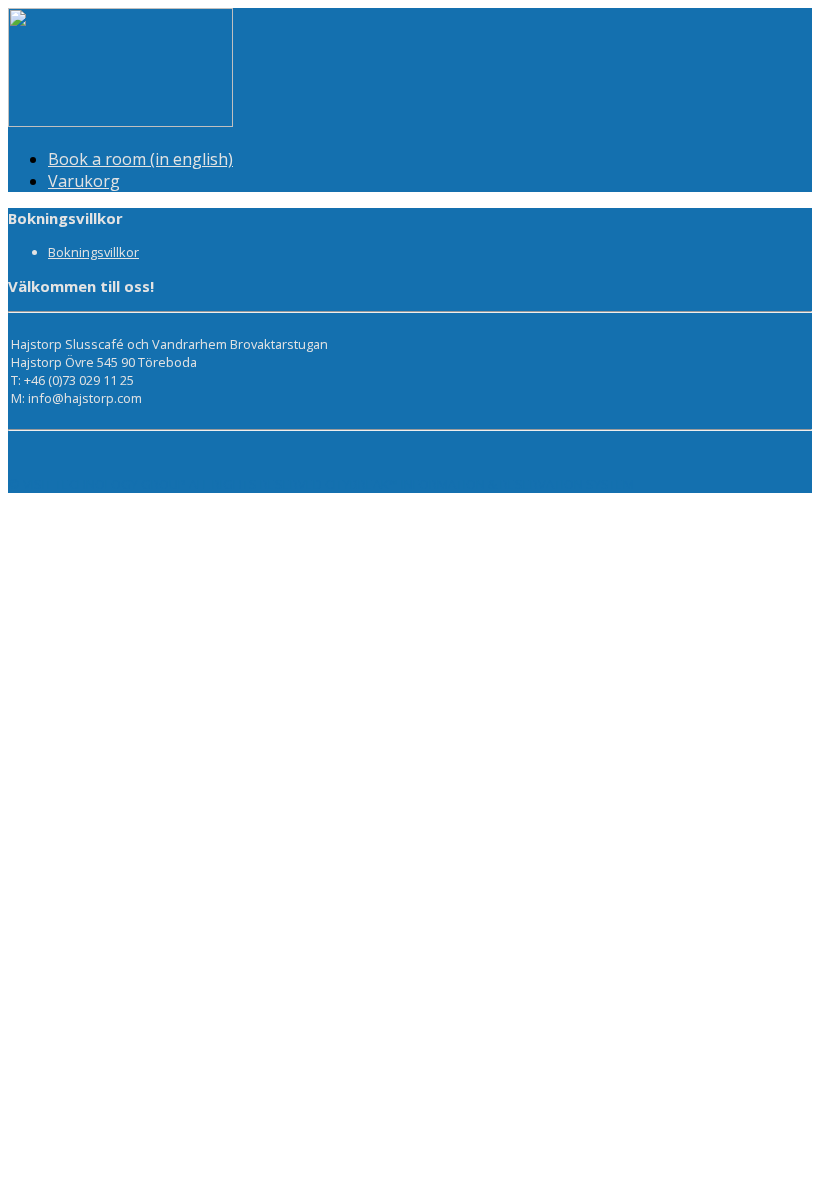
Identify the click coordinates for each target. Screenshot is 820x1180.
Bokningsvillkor (93, 252)
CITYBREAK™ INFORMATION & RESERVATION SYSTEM (479, 484)
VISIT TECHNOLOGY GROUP (104, 484)
